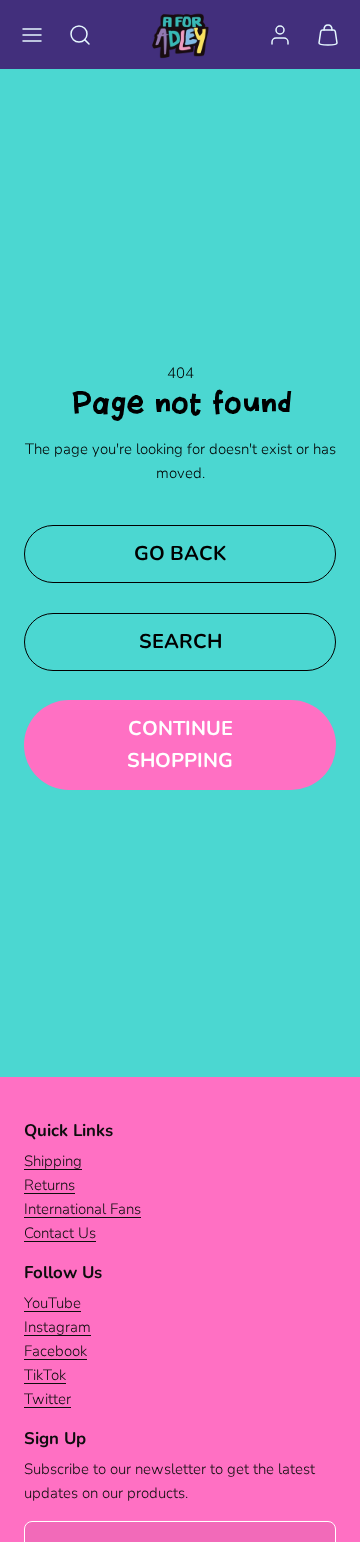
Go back (180, 553)
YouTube (52, 1303)
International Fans (82, 1209)
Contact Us (60, 1233)
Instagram (57, 1327)
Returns (49, 1185)
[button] (32, 35)
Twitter (47, 1399)
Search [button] (180, 641)
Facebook (55, 1351)
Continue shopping (180, 744)
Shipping (53, 1161)
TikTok (45, 1375)
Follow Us (63, 1272)
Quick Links (68, 1130)
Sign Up (55, 1438)
